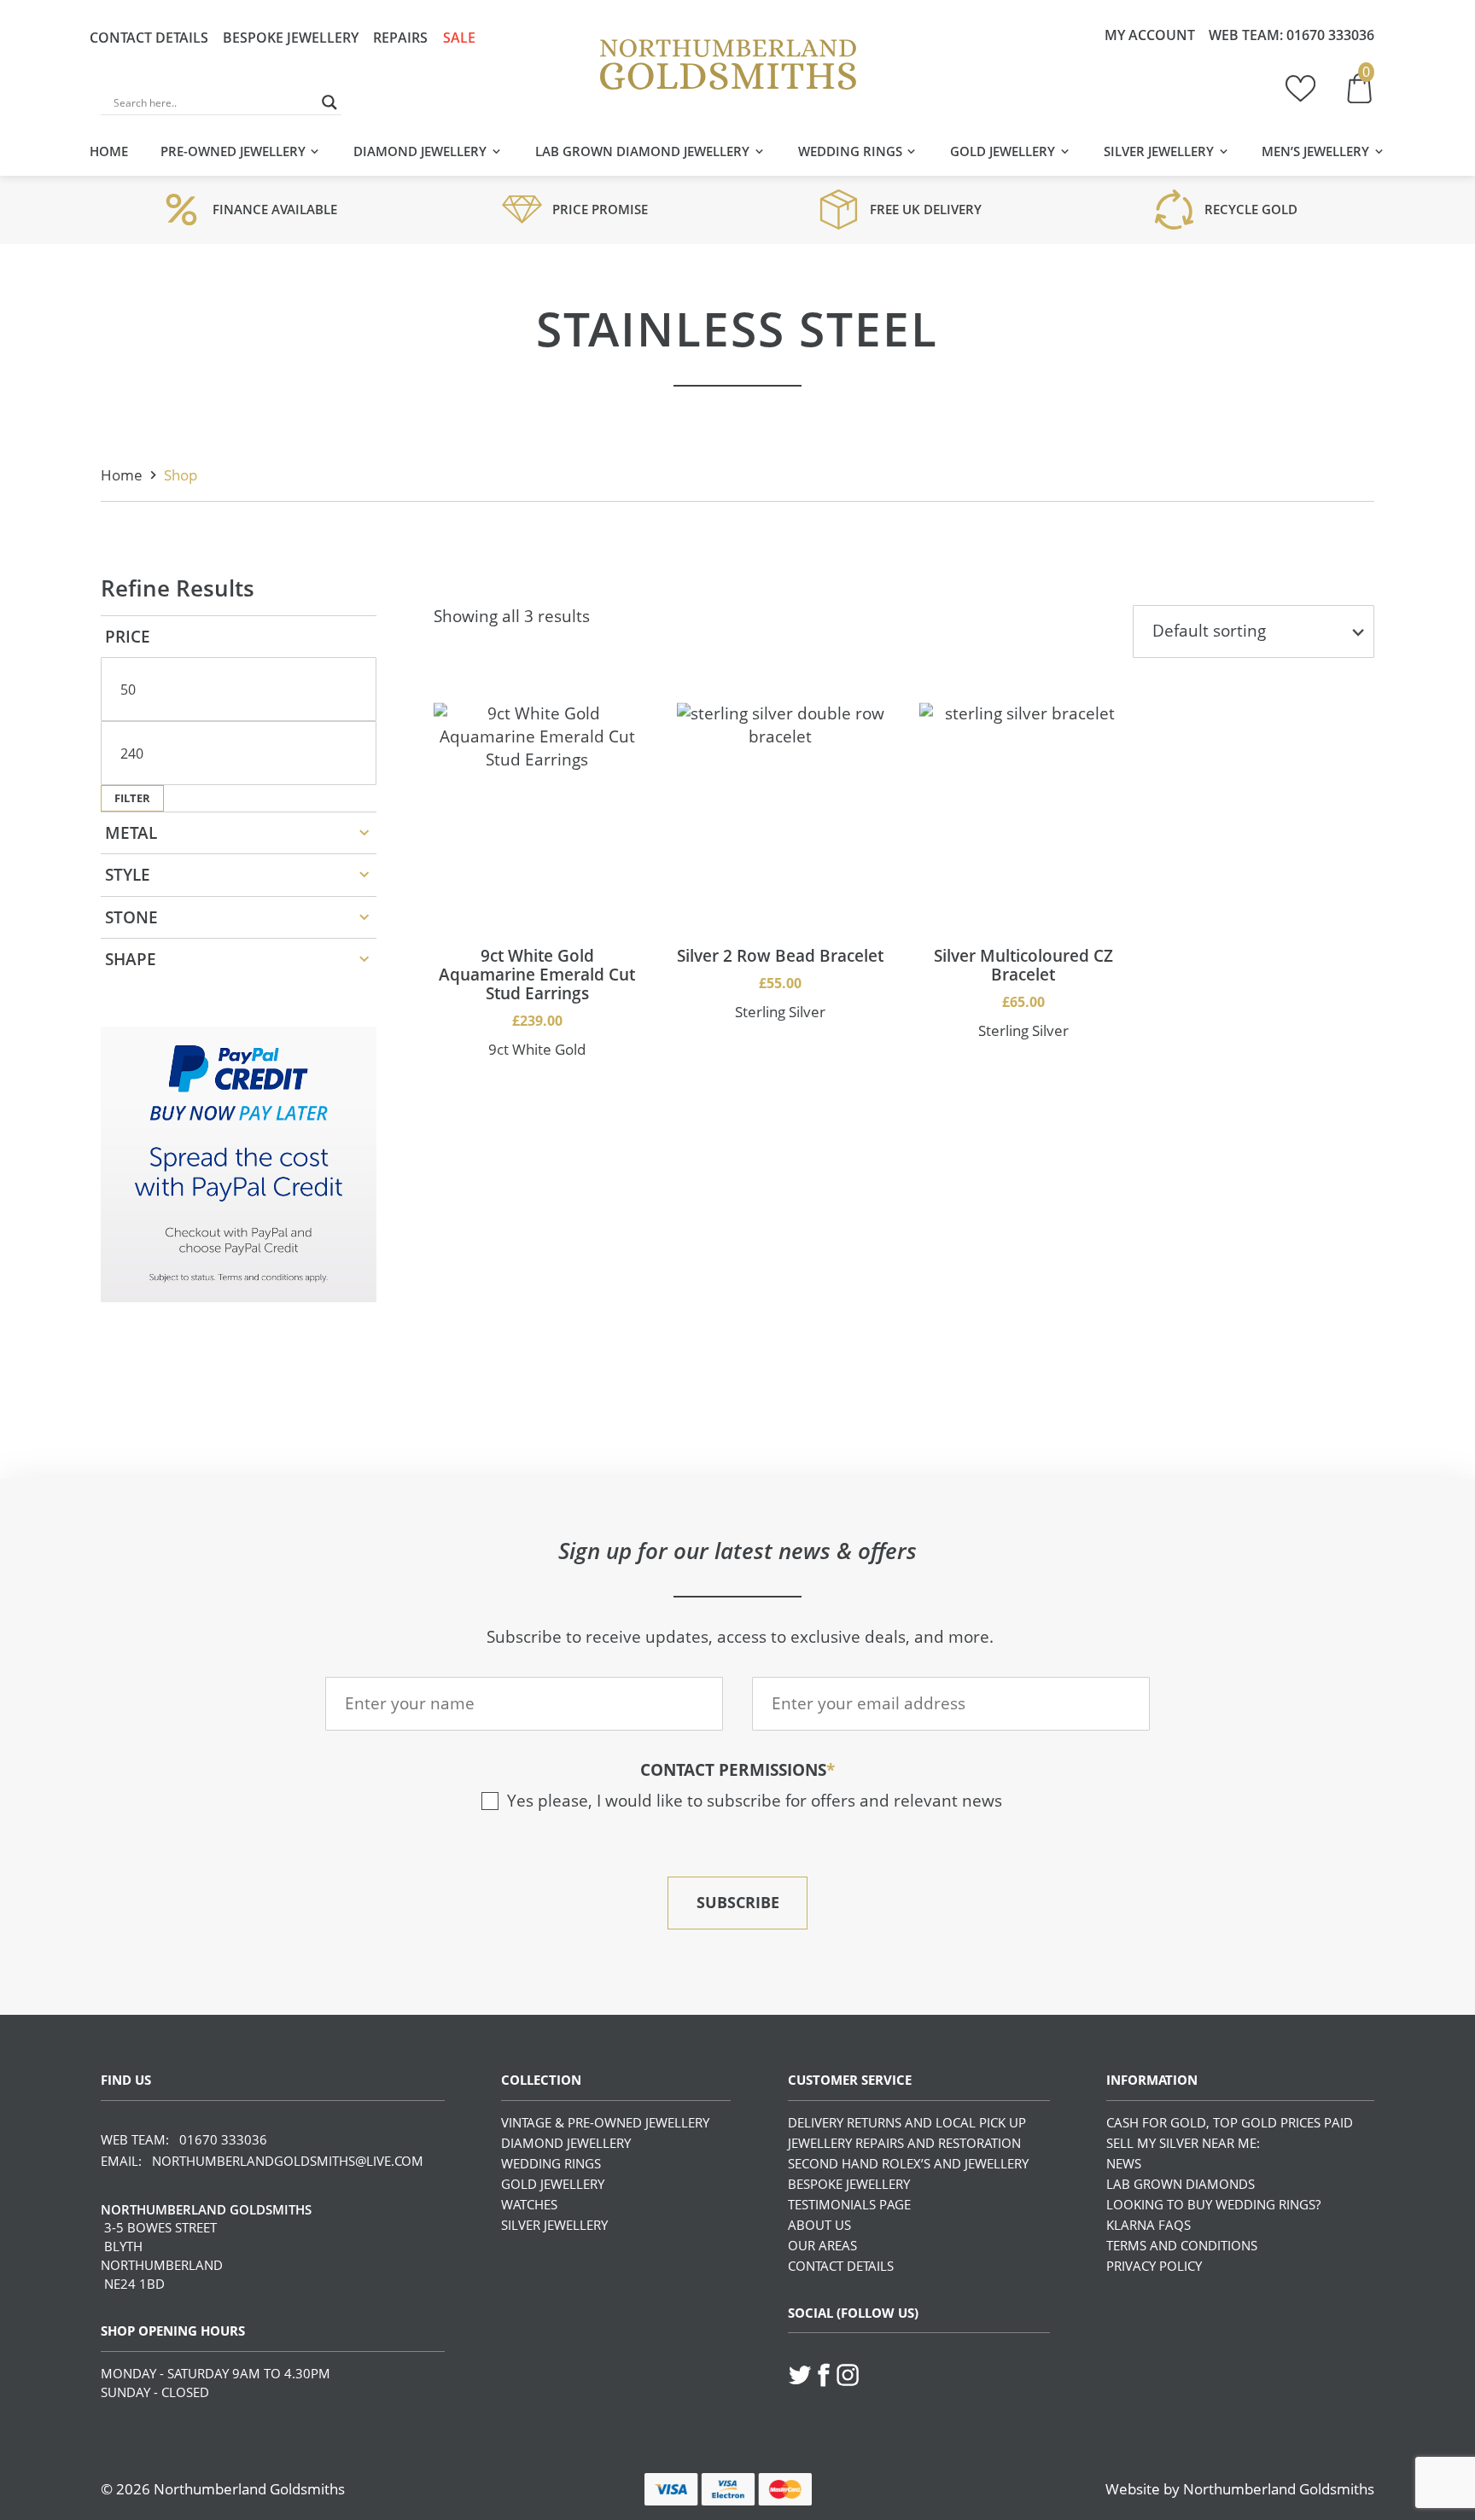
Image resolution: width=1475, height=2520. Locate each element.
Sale (459, 38)
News (1124, 2163)
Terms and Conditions (1182, 2245)
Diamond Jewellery (420, 151)
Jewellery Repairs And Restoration (904, 2143)
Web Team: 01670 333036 (184, 2139)
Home (109, 151)
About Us (819, 2225)
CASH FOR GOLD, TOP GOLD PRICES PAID (1230, 2122)
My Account (1150, 35)
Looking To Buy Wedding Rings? (1213, 2204)
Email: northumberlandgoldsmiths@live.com (262, 2161)
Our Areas (822, 2245)
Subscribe (738, 1902)
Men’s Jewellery (1315, 151)
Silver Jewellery (1159, 151)
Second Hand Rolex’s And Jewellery (908, 2163)
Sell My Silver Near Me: (1183, 2143)
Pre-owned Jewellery (233, 151)
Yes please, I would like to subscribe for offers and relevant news (755, 1801)
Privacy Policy (1154, 2266)
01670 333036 (1330, 35)
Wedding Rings (850, 151)
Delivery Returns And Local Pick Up (907, 2122)
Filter (132, 798)
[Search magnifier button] (329, 102)
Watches (529, 2204)
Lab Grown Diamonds (1181, 2184)
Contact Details (149, 38)
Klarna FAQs (1149, 2225)
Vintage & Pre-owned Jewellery (605, 2122)
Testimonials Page (849, 2204)
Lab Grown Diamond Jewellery (642, 151)
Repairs (400, 38)
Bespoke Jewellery (291, 38)
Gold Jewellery (1003, 151)
